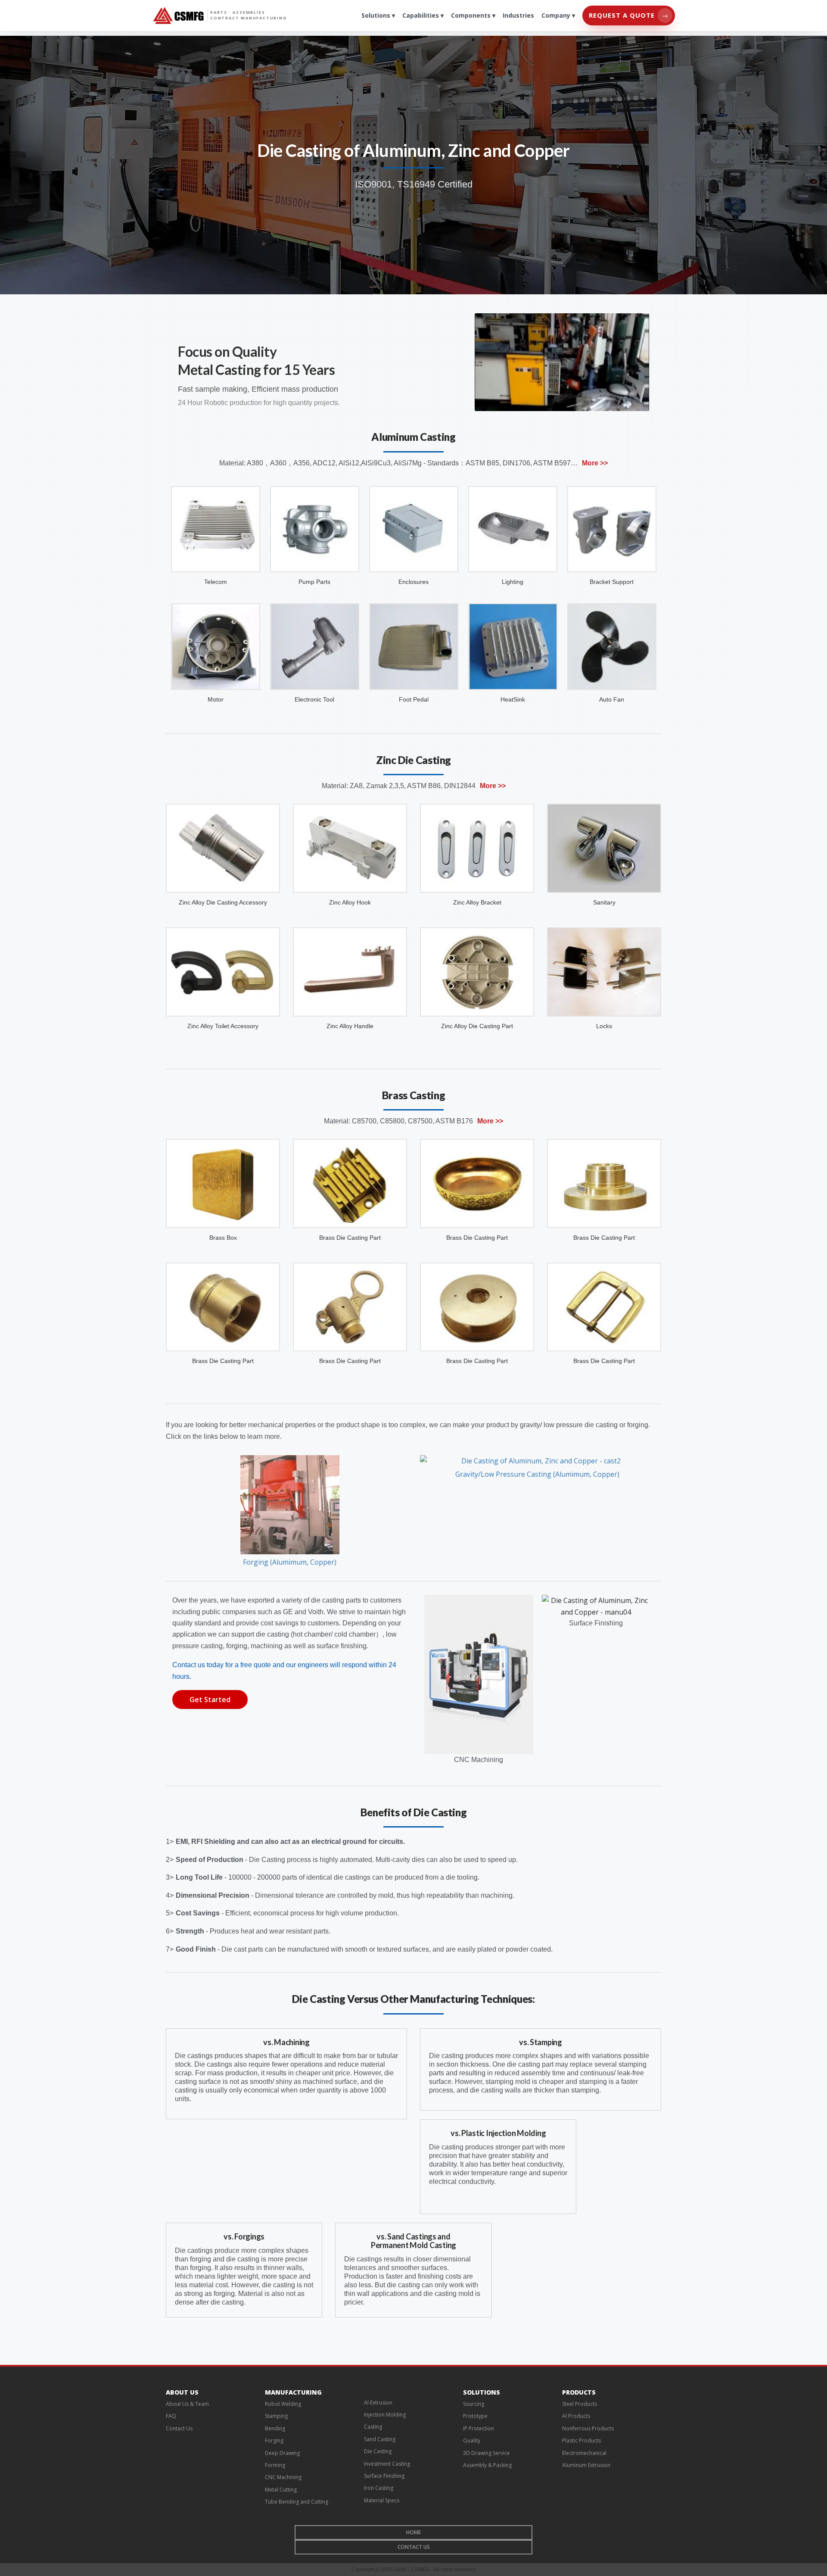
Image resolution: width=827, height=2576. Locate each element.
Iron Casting (379, 2488)
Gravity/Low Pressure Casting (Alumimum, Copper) (537, 1474)
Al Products (576, 2416)
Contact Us (179, 2428)
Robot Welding (283, 2404)
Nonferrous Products (588, 2428)
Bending (275, 2428)
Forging (274, 2440)
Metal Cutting (281, 2490)
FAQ (171, 2416)
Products (579, 2392)
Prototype (475, 2416)
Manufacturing (293, 2392)
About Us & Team (187, 2404)
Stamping (276, 2416)
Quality (472, 2440)
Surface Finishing (384, 2476)
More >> (595, 463)
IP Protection (479, 2428)
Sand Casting (380, 2439)
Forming (275, 2465)
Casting (373, 2427)
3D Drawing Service (487, 2453)
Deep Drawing (282, 2453)
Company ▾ (558, 15)
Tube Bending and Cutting (297, 2502)
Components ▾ (473, 15)
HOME (413, 2532)
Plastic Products (581, 2440)
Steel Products (580, 2404)
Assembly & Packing (487, 2465)
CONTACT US (414, 2547)
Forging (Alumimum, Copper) (290, 1562)
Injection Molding (385, 2415)
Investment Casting (387, 2464)
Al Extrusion (378, 2403)
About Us (182, 2392)
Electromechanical (584, 2453)
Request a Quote (629, 15)
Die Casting (378, 2451)
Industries (518, 15)
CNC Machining (283, 2477)
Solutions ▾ (378, 15)
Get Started (210, 1700)
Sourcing (474, 2404)
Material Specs (382, 2500)
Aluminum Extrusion (586, 2465)
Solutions (482, 2392)
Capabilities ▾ (423, 15)
